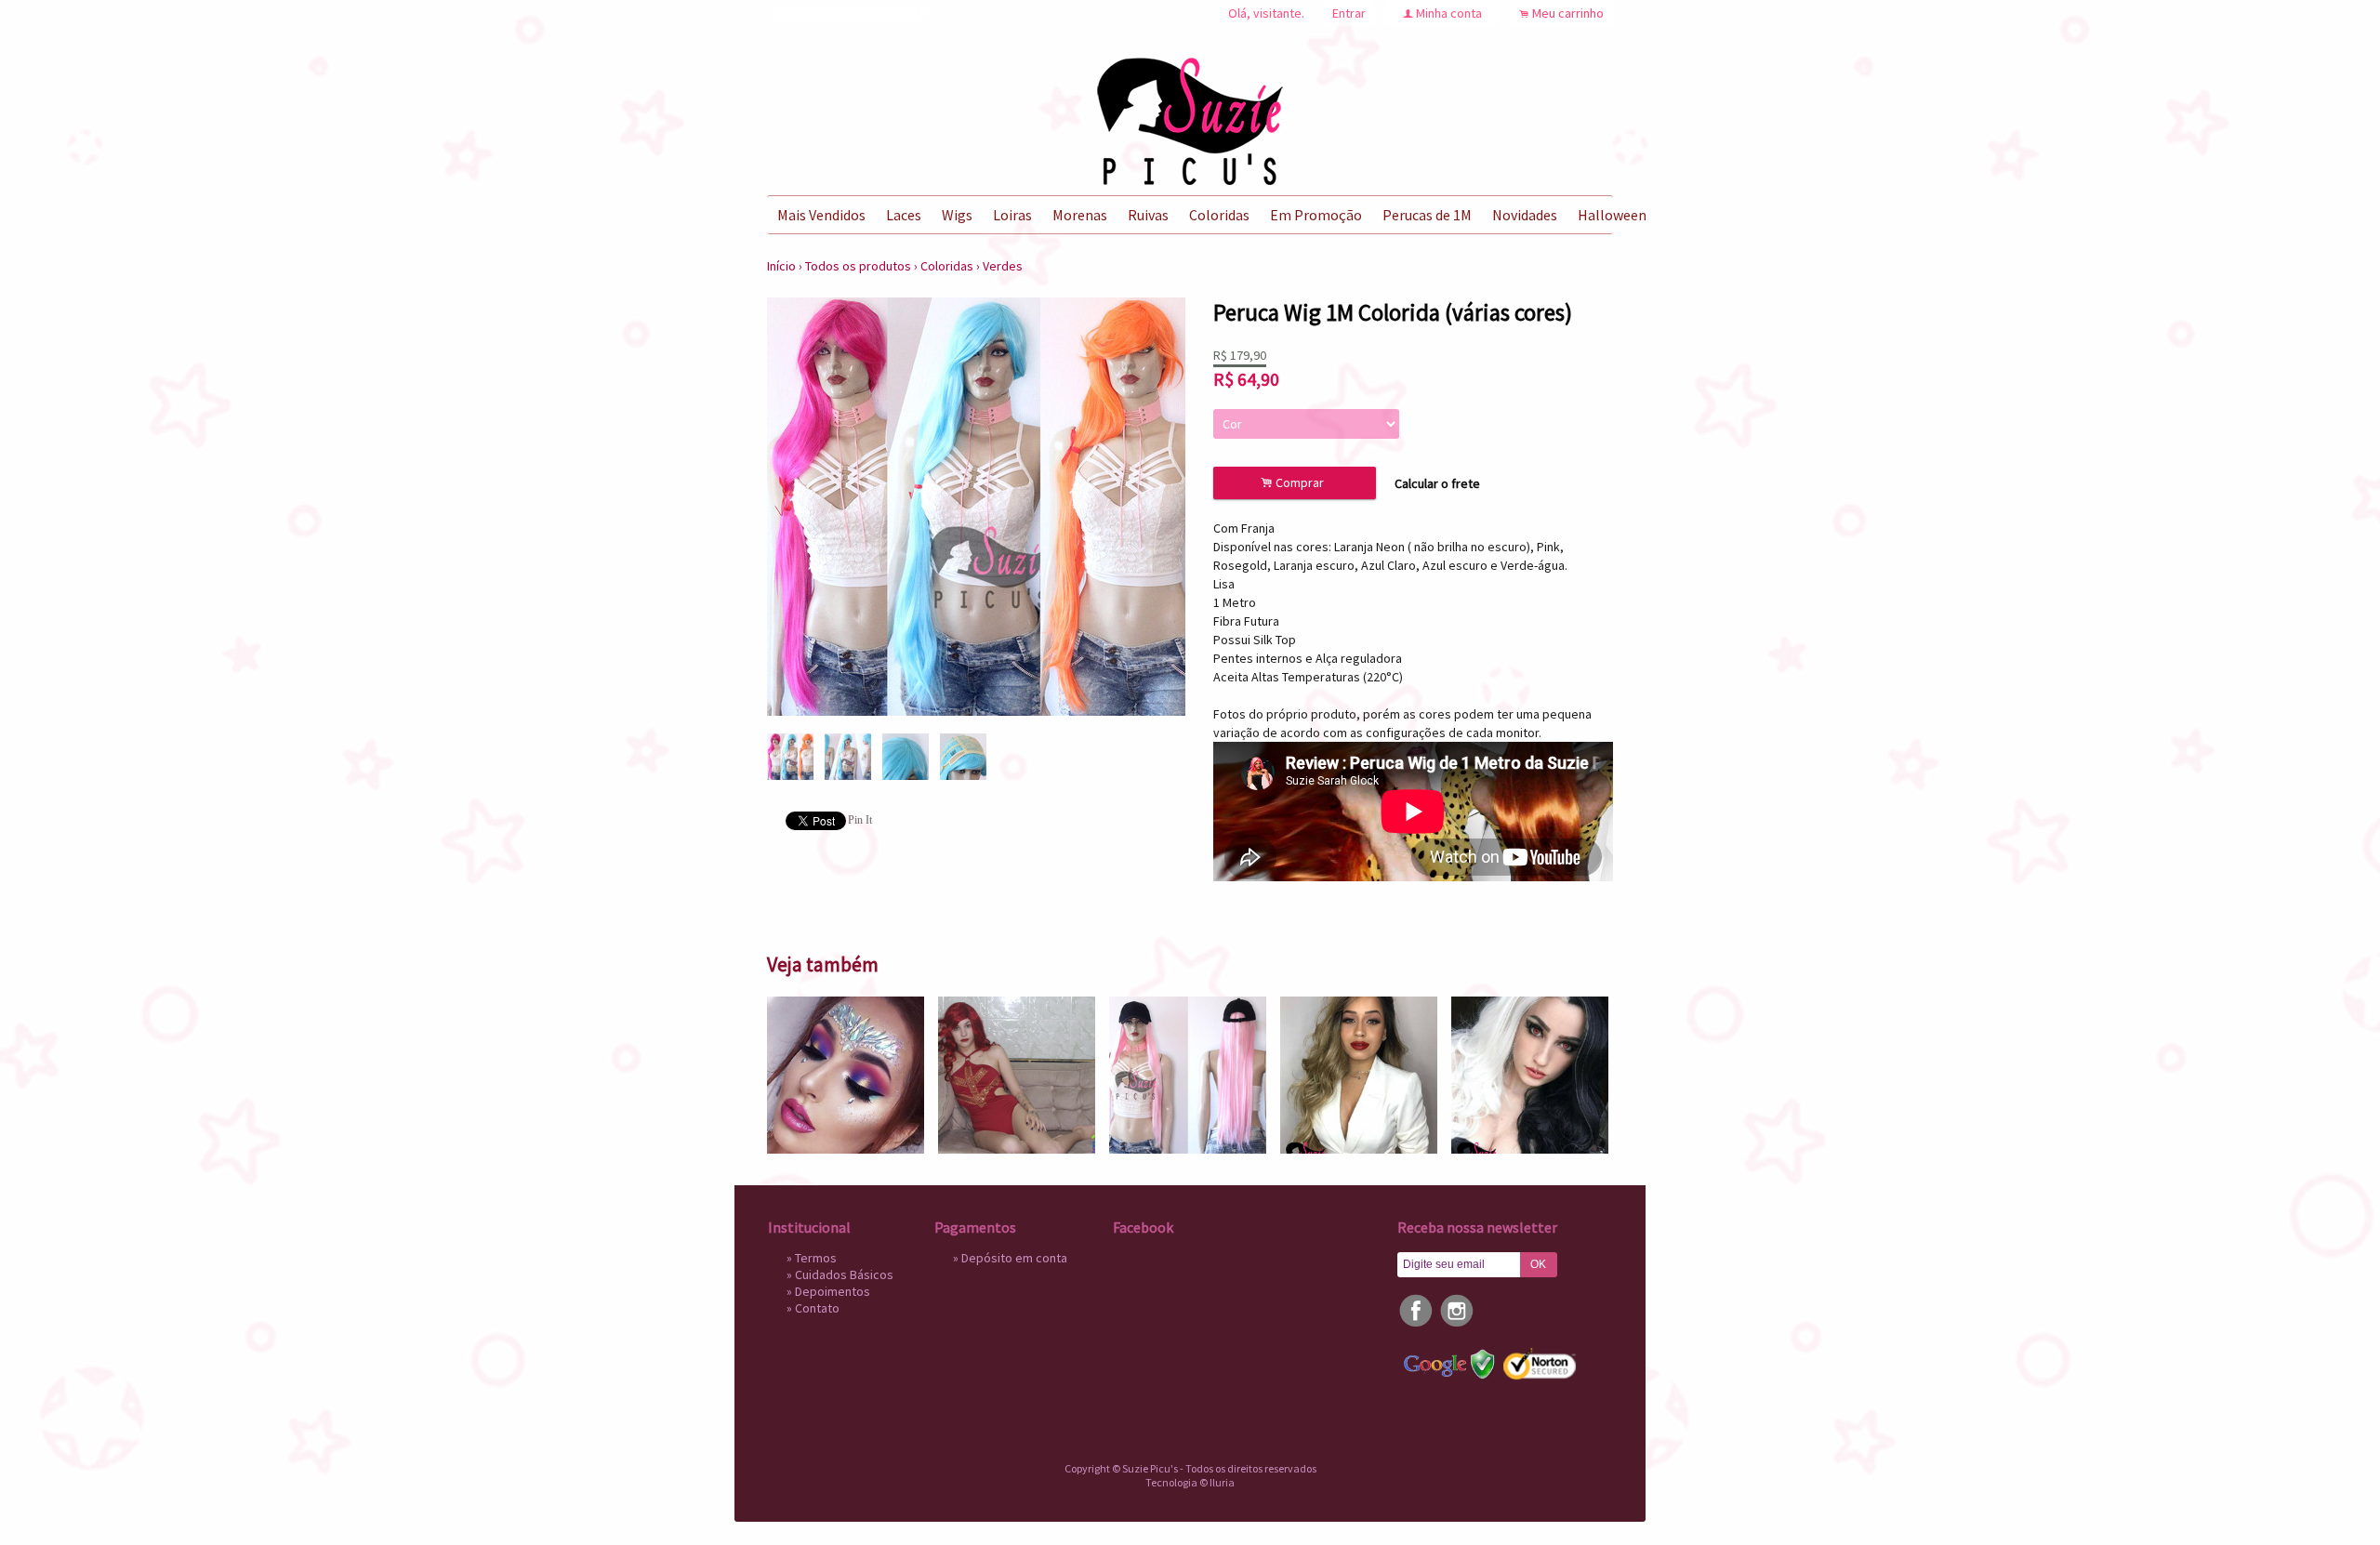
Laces (904, 215)
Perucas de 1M (1427, 215)
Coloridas (1219, 215)
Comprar (1295, 483)
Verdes (1003, 266)
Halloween (1612, 215)
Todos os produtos (858, 266)
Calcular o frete (1437, 483)
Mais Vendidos (821, 215)
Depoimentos (833, 1291)
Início (781, 266)
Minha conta (1449, 13)
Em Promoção (1316, 215)
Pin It (860, 820)
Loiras (1012, 215)
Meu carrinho (1568, 13)
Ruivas (1148, 215)
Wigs (957, 215)
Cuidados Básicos (844, 1274)
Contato (817, 1308)
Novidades (1525, 215)
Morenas (1080, 215)
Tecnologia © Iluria (1190, 1482)
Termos (816, 1258)
